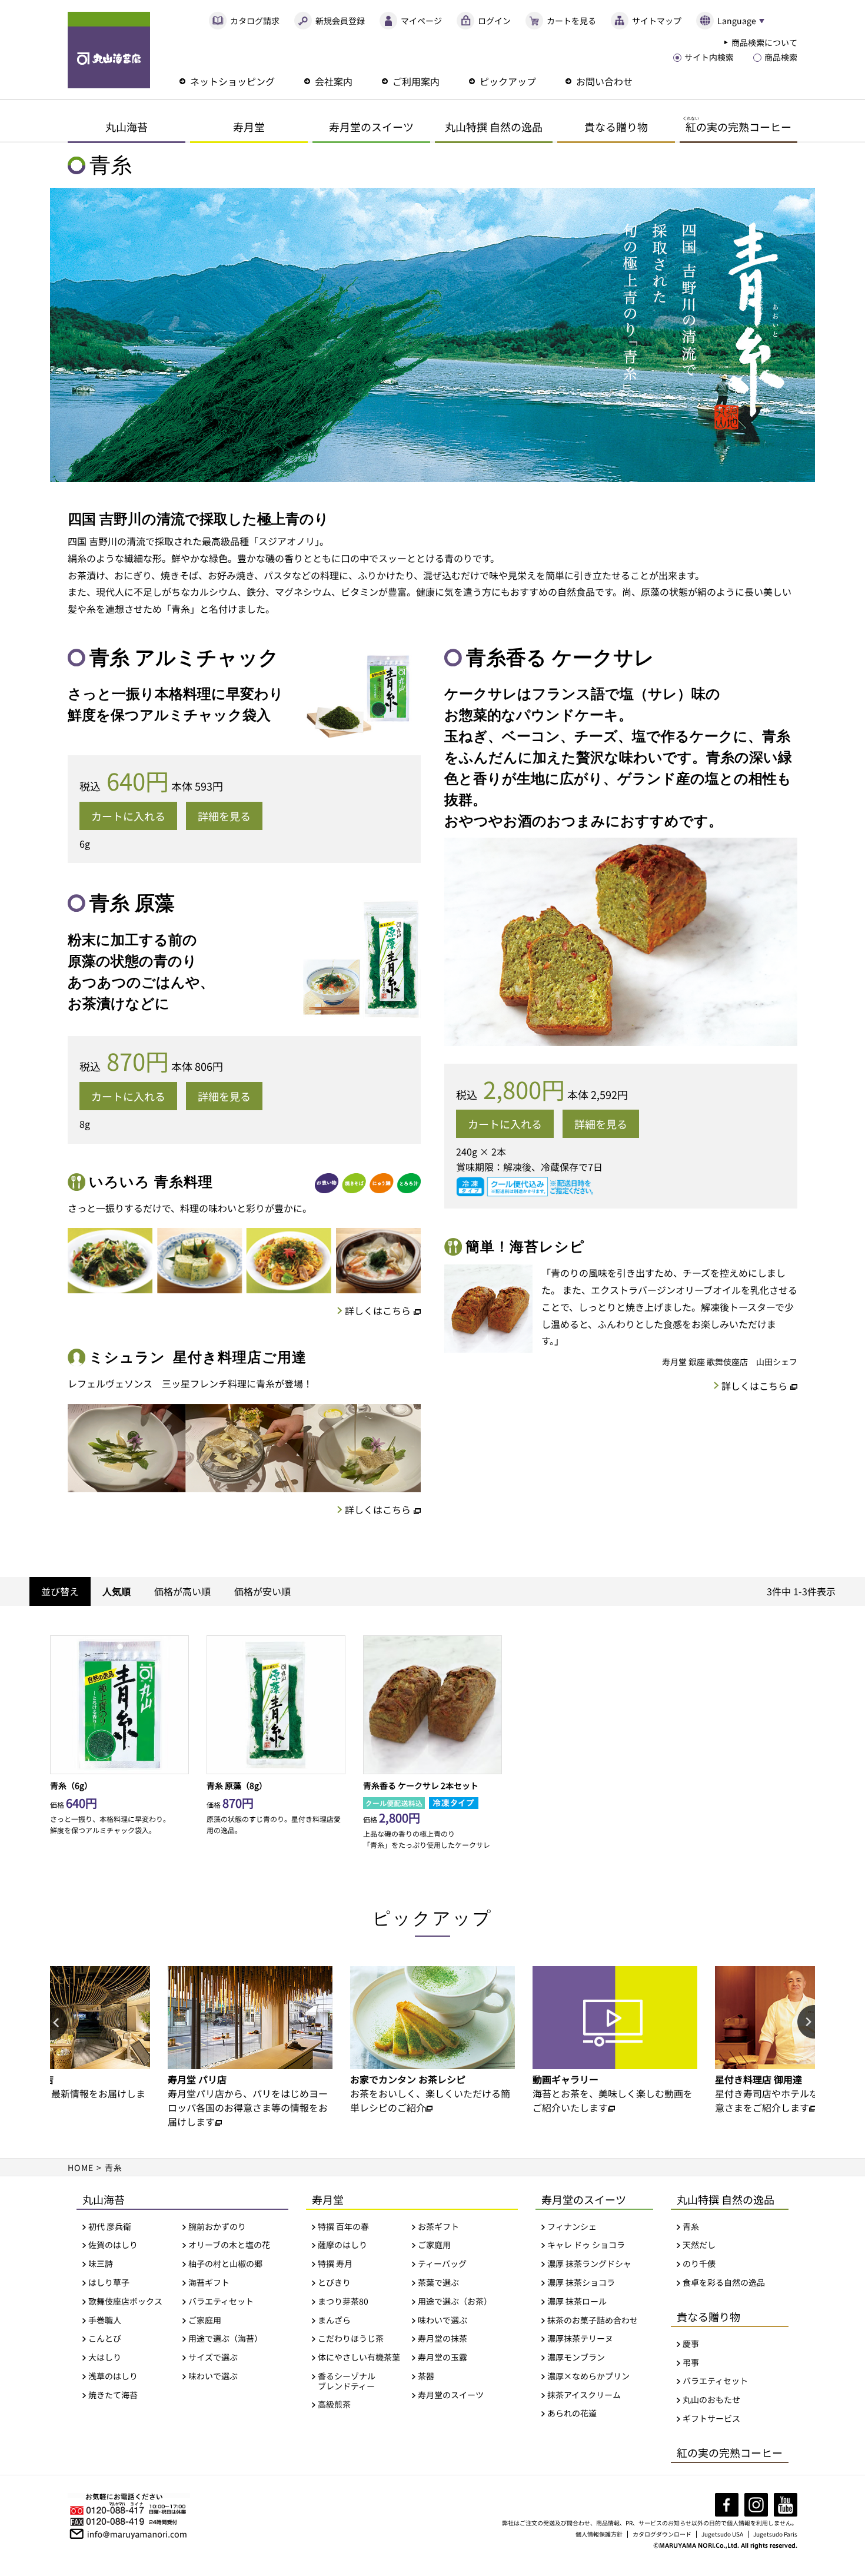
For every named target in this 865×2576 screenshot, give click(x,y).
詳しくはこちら (378, 1310)
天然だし (699, 2245)
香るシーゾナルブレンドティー (347, 2381)
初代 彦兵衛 (110, 2227)
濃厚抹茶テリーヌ (580, 2338)
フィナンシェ (572, 2227)
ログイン (494, 21)
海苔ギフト (209, 2283)
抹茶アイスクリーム (584, 2395)
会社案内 (334, 81)
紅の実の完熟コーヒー (730, 2452)
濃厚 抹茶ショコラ (581, 2283)
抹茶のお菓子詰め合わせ (593, 2320)
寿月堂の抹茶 (443, 2338)
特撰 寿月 (335, 2264)
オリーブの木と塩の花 (229, 2245)
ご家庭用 (205, 2320)
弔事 (691, 2363)
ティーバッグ (442, 2264)
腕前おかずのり (217, 2227)
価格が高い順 (182, 1591)
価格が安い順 (262, 1591)
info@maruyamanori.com (137, 2533)
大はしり (105, 2357)
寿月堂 (249, 127)
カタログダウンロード (662, 2534)
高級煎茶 (334, 2404)
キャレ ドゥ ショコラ (586, 2245)
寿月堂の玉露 (443, 2357)
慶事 (691, 2344)
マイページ (421, 21)
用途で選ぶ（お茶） (455, 2301)
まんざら (334, 2320)
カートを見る (571, 21)
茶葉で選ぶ (438, 2283)
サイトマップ (657, 21)
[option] (257, 2040)
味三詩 (101, 2264)
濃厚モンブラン (576, 2357)
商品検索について (764, 42)
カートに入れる (128, 816)
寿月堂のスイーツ (371, 127)
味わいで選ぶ (213, 2376)
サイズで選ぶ (213, 2357)
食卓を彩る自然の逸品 (724, 2283)
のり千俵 (699, 2264)
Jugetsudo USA (722, 2534)
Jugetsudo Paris (775, 2534)
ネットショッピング (232, 81)
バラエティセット (221, 2301)
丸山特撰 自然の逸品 (494, 127)
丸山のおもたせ (711, 2400)
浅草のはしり (113, 2376)
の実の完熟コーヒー (737, 125)
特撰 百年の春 (343, 2227)
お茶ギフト (438, 2227)
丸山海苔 (127, 127)
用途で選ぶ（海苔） (225, 2338)
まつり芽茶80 (343, 2301)
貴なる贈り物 (616, 127)
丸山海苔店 (109, 50)
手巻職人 (105, 2320)
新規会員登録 (340, 21)
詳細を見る (224, 816)
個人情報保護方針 (599, 2534)
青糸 (691, 2227)
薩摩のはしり (342, 2245)
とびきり (334, 2283)
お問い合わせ (604, 81)
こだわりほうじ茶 (351, 2338)
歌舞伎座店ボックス (125, 2301)
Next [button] (806, 2023)
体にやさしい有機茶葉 (359, 2357)
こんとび (105, 2338)
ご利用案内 (416, 81)
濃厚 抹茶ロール (577, 2301)
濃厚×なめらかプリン (588, 2376)
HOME (81, 2167)
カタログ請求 (255, 21)
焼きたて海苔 (113, 2395)
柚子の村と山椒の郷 (225, 2264)
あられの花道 (572, 2413)
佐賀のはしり (113, 2245)
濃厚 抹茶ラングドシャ (589, 2264)
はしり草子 (109, 2283)
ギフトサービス (711, 2419)
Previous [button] (59, 2023)
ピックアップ (508, 81)
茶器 (426, 2376)
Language (737, 21)
